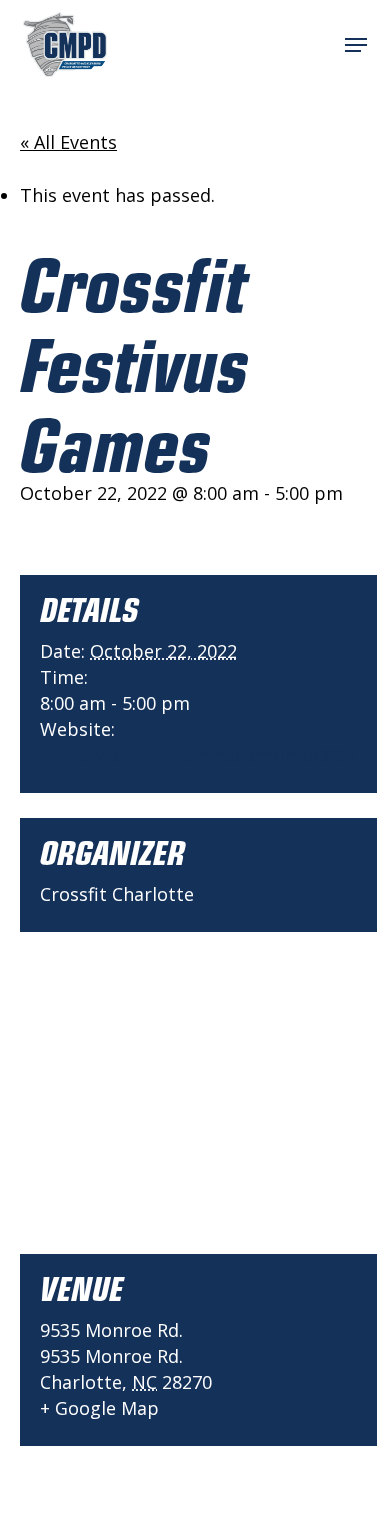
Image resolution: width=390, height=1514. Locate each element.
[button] (356, 45)
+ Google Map (99, 1408)
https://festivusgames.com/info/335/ (198, 755)
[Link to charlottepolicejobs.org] (65, 44)
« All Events (68, 142)
